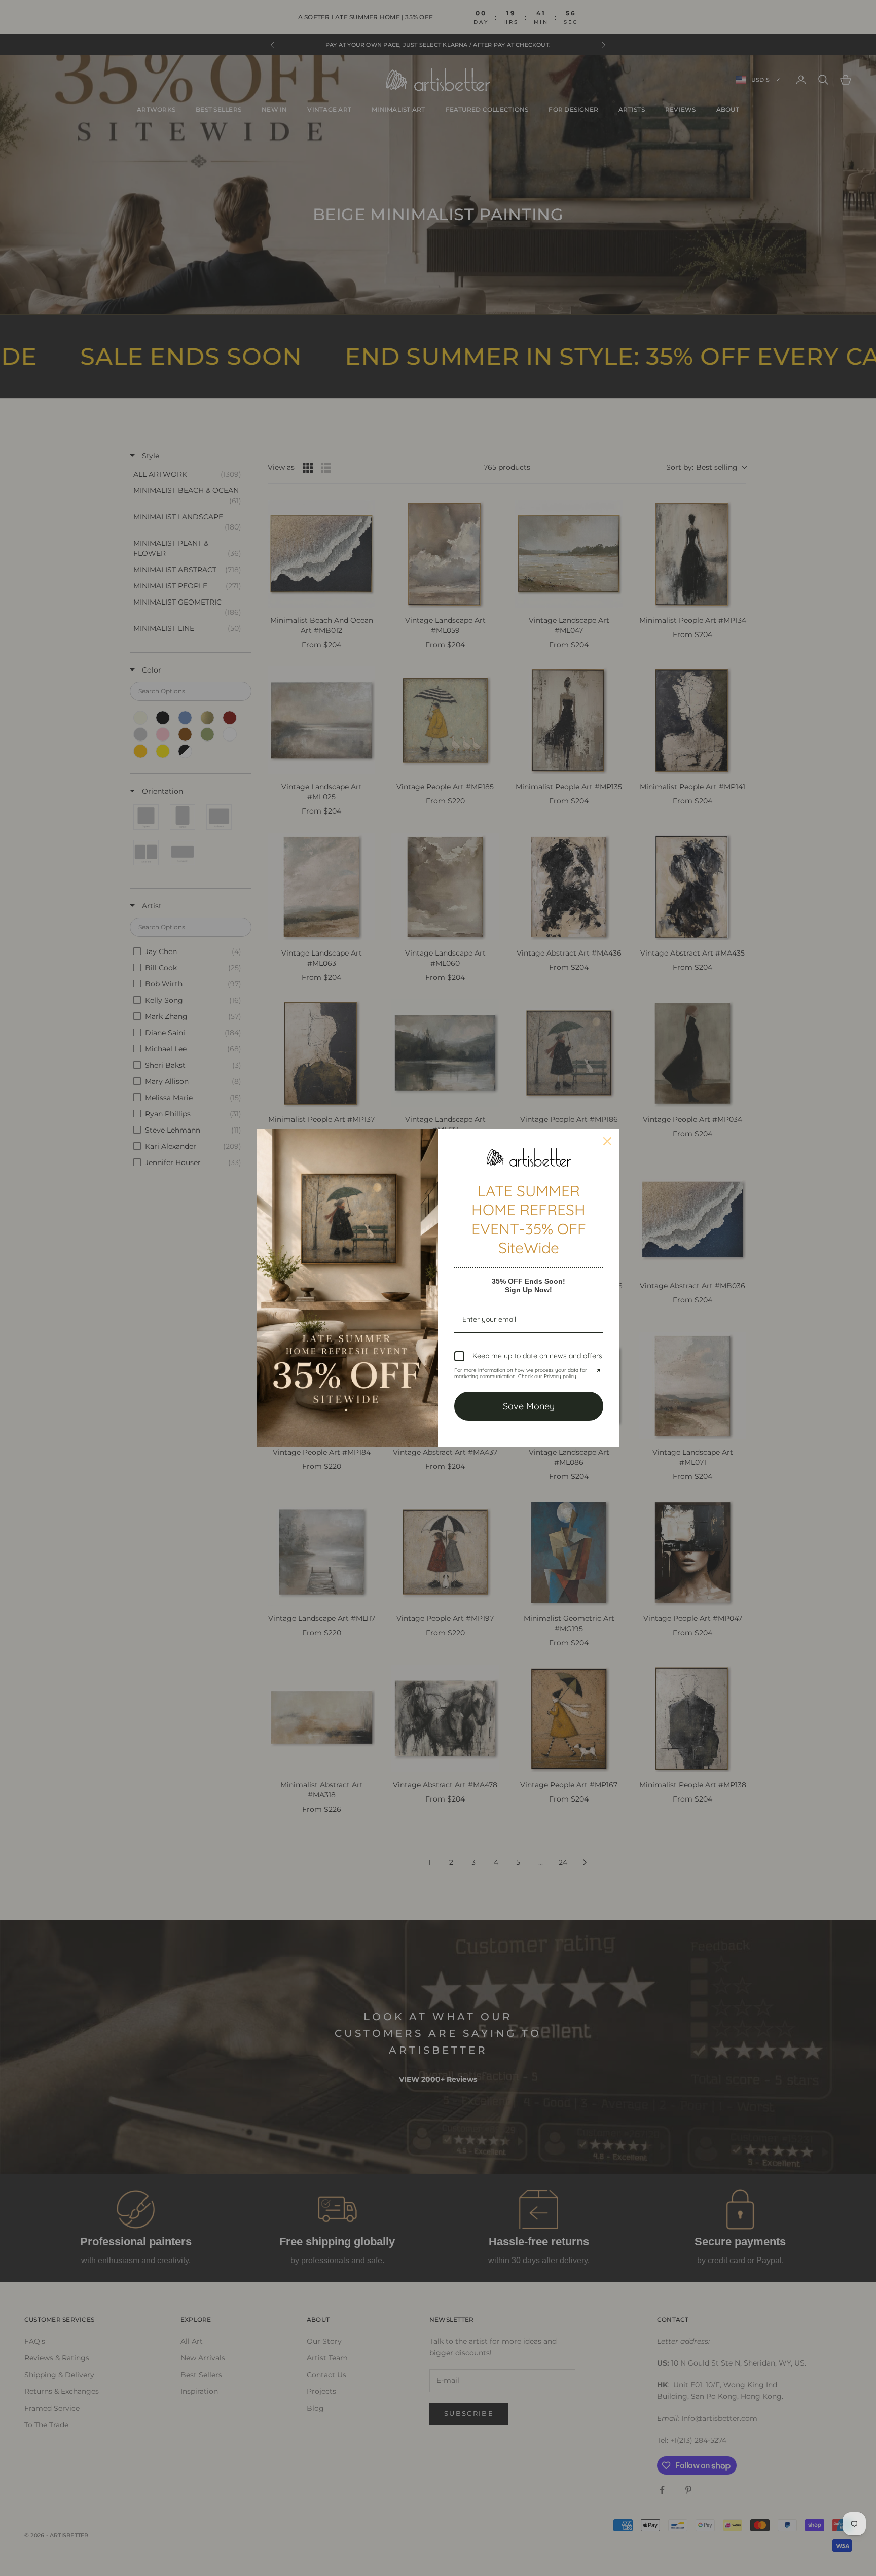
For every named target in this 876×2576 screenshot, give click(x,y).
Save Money (529, 1406)
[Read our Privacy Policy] (597, 1372)
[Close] (607, 1141)
